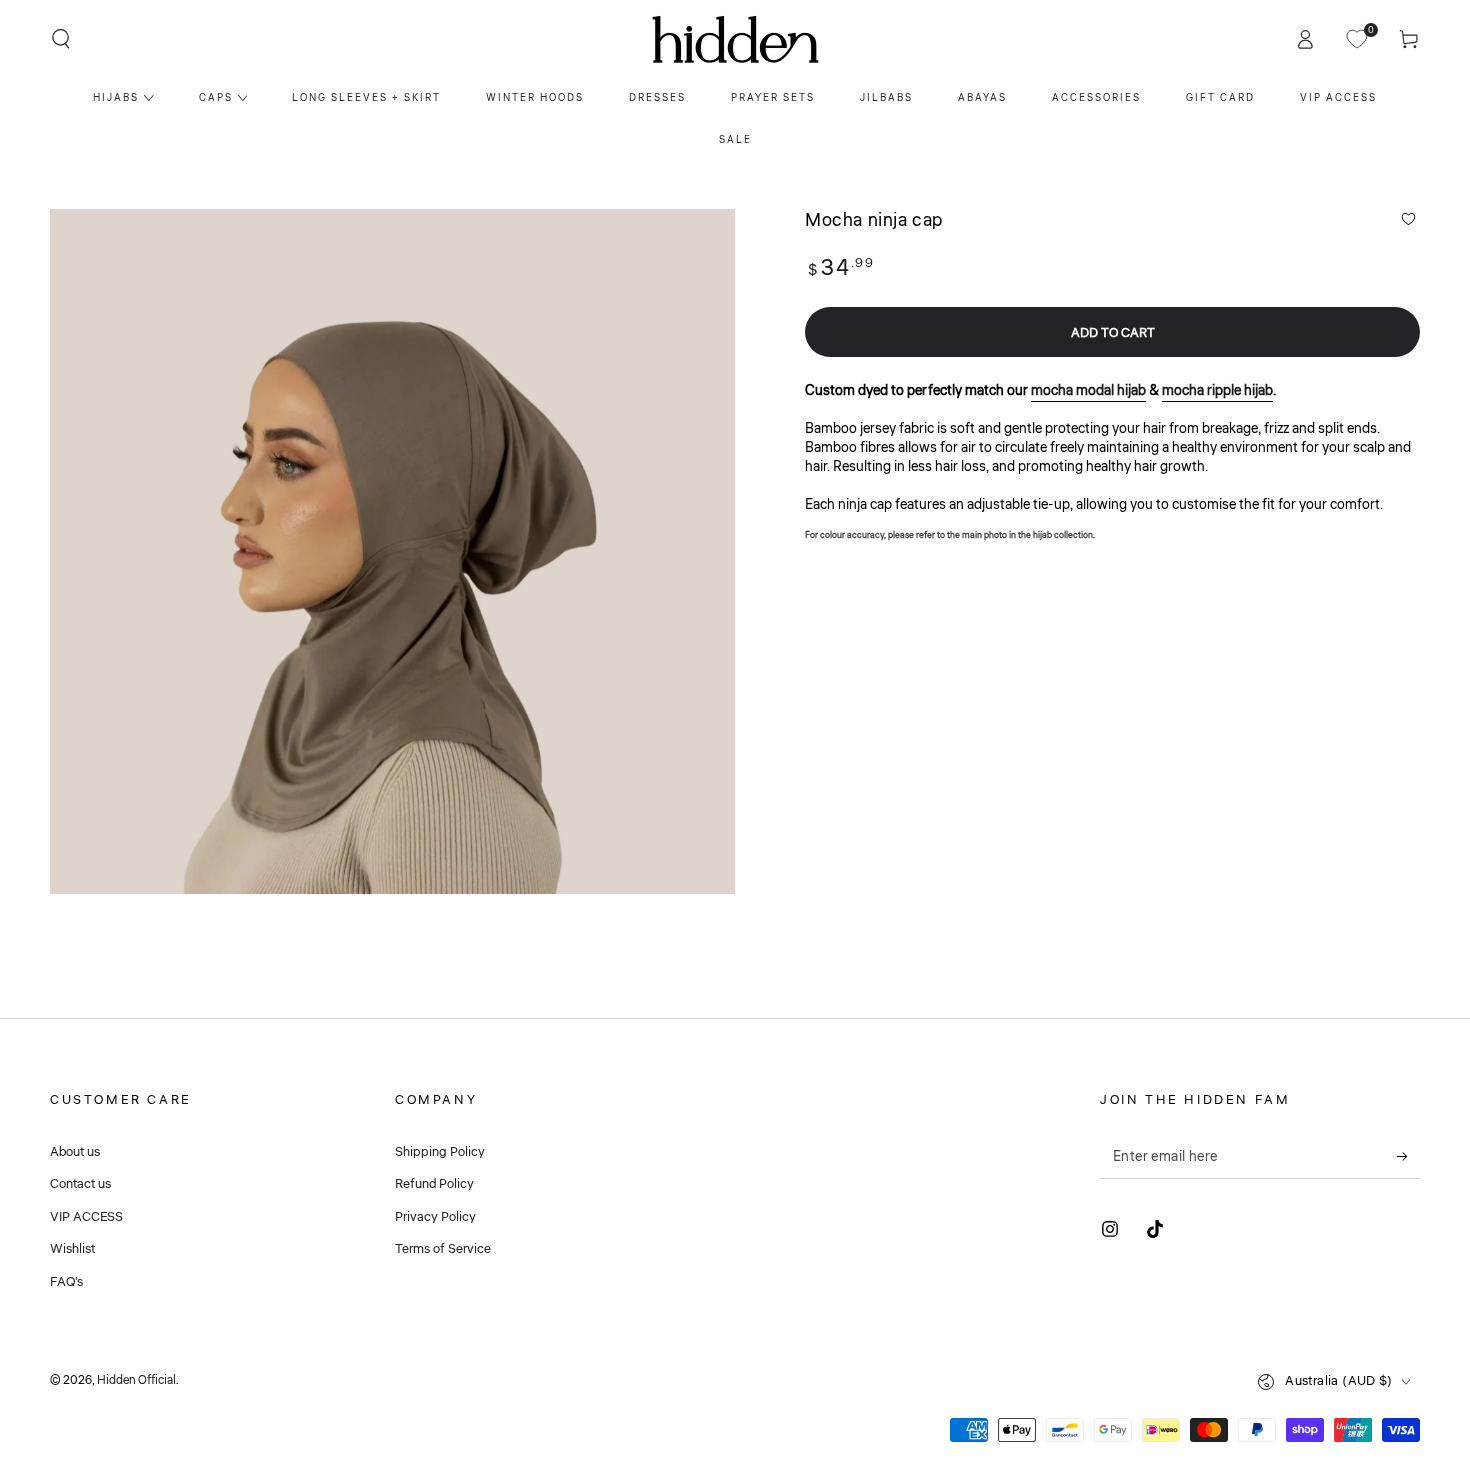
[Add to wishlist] (1408, 219)
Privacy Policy (435, 1217)
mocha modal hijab (1088, 390)
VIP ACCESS (86, 1217)
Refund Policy (434, 1184)
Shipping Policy (440, 1152)
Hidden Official (136, 1380)
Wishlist (72, 1249)
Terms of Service (443, 1249)
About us (75, 1152)
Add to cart (1113, 333)
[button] (61, 39)
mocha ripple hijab (1217, 390)
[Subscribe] (1408, 1156)
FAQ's (66, 1282)
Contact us (80, 1184)
